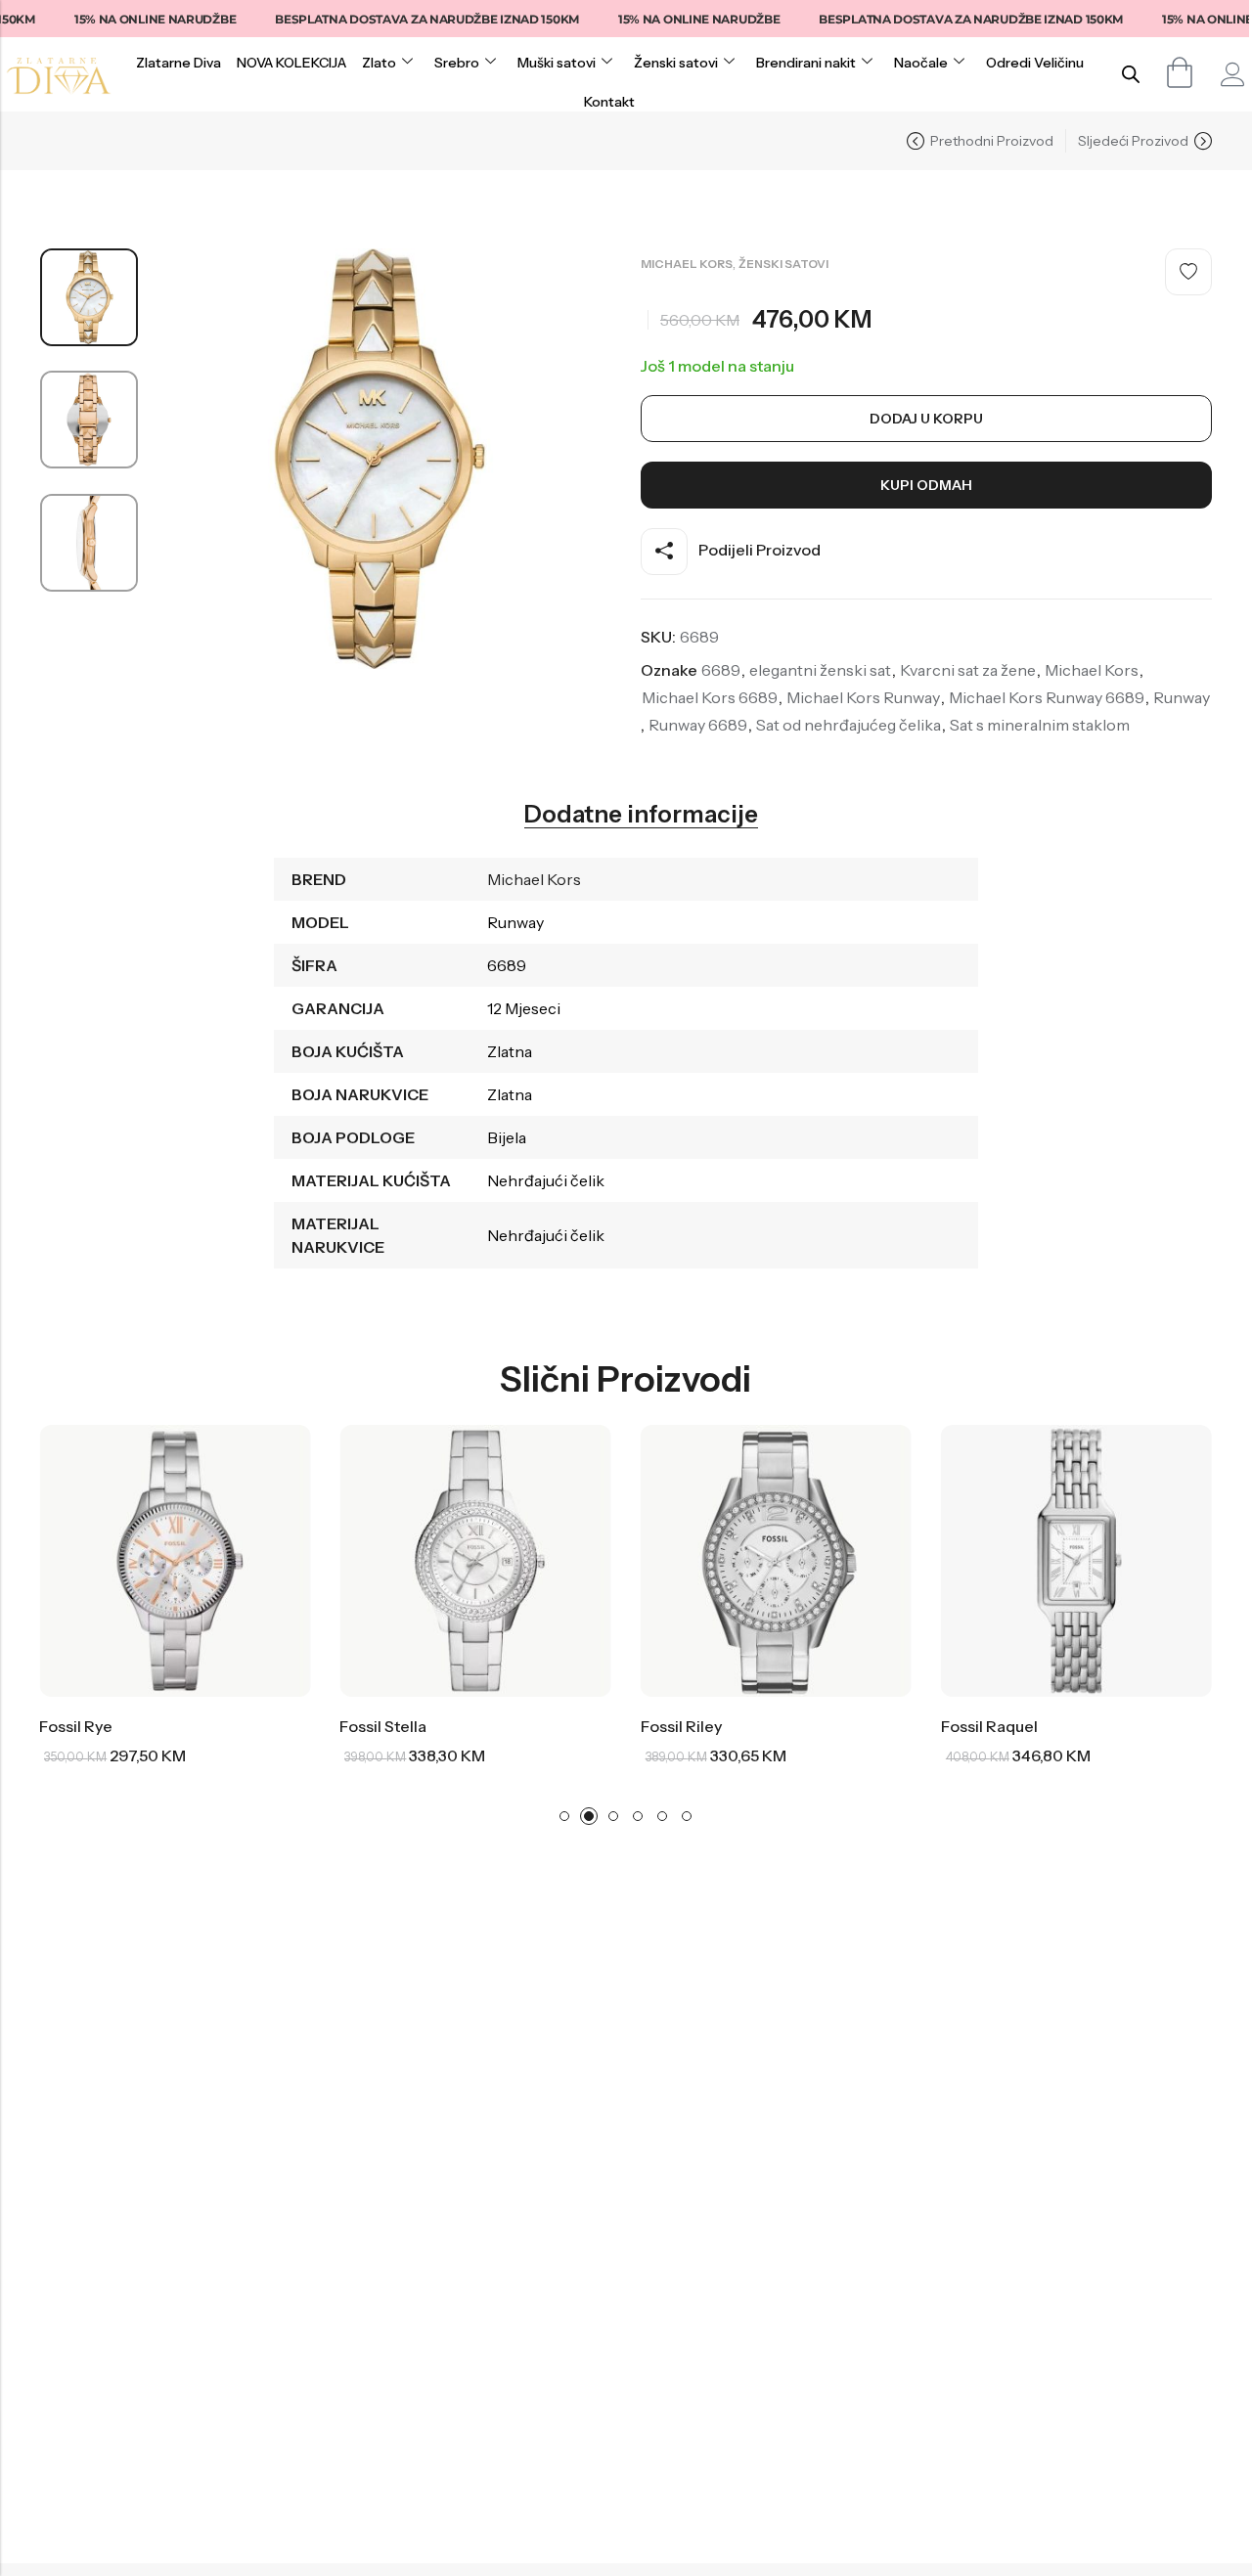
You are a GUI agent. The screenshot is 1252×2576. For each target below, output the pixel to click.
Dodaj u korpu (926, 419)
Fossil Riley (508, 1726)
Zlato (379, 63)
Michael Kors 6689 (710, 697)
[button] (564, 1816)
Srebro (457, 63)
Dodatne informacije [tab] (641, 815)
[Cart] (1180, 72)
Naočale (921, 63)
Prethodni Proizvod (992, 141)
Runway (1182, 697)
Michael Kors (687, 264)
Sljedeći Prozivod (1133, 141)
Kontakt (609, 102)
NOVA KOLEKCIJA (291, 63)
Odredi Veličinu (1035, 63)
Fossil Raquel (816, 1726)
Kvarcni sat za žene (968, 670)
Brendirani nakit (806, 63)
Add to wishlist (1188, 272)
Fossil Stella (211, 1726)
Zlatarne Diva (179, 63)
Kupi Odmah (926, 485)
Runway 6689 (698, 725)
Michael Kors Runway (863, 697)
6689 (721, 670)
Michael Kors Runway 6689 (1047, 697)
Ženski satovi (676, 63)
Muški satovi (557, 63)
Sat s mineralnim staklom (1040, 725)
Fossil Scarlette (1125, 1726)
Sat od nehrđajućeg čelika (849, 725)
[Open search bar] (1131, 74)
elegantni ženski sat (820, 670)
